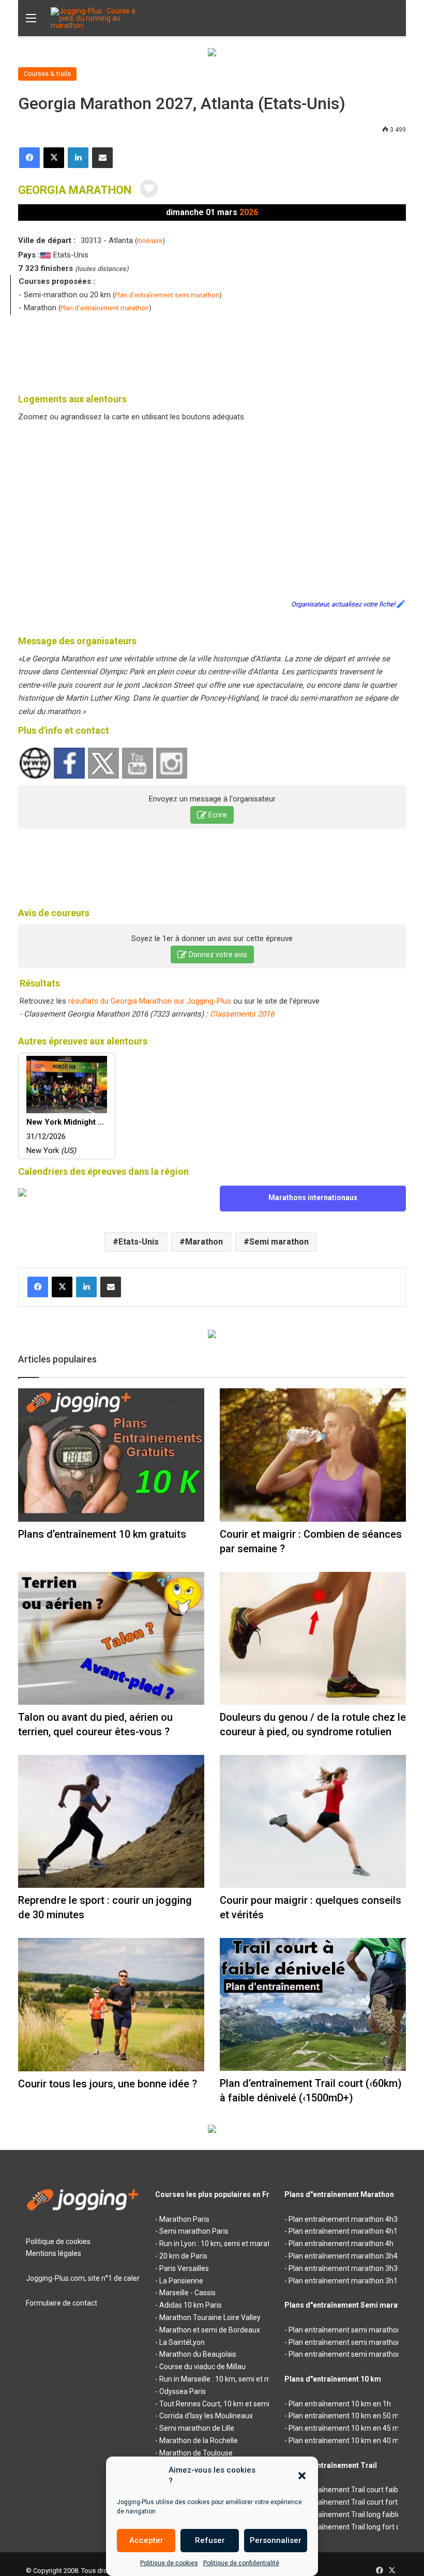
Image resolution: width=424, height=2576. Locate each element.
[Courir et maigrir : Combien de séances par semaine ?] (313, 1455)
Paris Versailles (184, 2268)
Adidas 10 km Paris (191, 2305)
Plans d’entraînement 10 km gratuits (102, 1534)
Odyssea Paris (183, 2391)
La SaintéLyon (182, 2342)
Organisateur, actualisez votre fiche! (343, 604)
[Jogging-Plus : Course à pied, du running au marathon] (100, 18)
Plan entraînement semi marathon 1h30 (354, 2354)
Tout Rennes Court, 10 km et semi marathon (231, 2404)
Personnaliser (276, 2540)
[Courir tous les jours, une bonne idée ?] (111, 2005)
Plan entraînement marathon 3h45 (345, 2256)
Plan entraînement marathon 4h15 (345, 2231)
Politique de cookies (169, 2563)
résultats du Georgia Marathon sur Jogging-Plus (150, 1001)
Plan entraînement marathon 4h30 (345, 2219)
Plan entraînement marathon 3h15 (345, 2281)
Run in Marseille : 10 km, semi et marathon (228, 2379)
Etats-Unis (139, 1242)
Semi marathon (279, 1242)
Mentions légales (54, 2253)
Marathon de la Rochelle (199, 2441)
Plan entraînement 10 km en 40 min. (347, 2441)
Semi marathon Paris (194, 2231)
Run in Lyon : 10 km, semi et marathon (221, 2244)
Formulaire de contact (62, 2303)
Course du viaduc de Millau (202, 2367)
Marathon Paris (184, 2219)
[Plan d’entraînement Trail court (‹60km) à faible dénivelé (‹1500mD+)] (313, 2004)
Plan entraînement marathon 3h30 (345, 2268)
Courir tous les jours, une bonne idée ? (108, 2084)
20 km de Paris (183, 2256)
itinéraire (150, 241)
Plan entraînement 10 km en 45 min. (347, 2428)
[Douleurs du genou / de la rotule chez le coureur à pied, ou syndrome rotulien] (313, 1638)
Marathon (204, 1242)
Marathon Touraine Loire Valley (210, 2317)
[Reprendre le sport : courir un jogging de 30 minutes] (111, 1821)
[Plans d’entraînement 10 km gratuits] (111, 1455)
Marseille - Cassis (187, 2293)
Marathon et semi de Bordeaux (210, 2330)
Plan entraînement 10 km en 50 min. (347, 2416)
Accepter (146, 2540)
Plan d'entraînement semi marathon (167, 295)
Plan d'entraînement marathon (105, 308)
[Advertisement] (212, 351)
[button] (302, 2476)
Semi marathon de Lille (197, 2428)
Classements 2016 (242, 1014)
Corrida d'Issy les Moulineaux (206, 2416)
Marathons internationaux (313, 1198)
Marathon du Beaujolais (198, 2354)
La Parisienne (181, 2281)
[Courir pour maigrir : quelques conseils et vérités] (313, 1821)
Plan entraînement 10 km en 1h (340, 2404)
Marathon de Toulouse (196, 2453)
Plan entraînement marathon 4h (341, 2244)
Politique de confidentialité (241, 2563)
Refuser (210, 2540)
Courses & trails (47, 74)
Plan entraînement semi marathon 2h (350, 2330)
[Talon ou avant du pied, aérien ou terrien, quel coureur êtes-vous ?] (111, 1638)
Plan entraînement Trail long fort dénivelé (356, 2527)
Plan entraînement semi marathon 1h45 (354, 2342)
